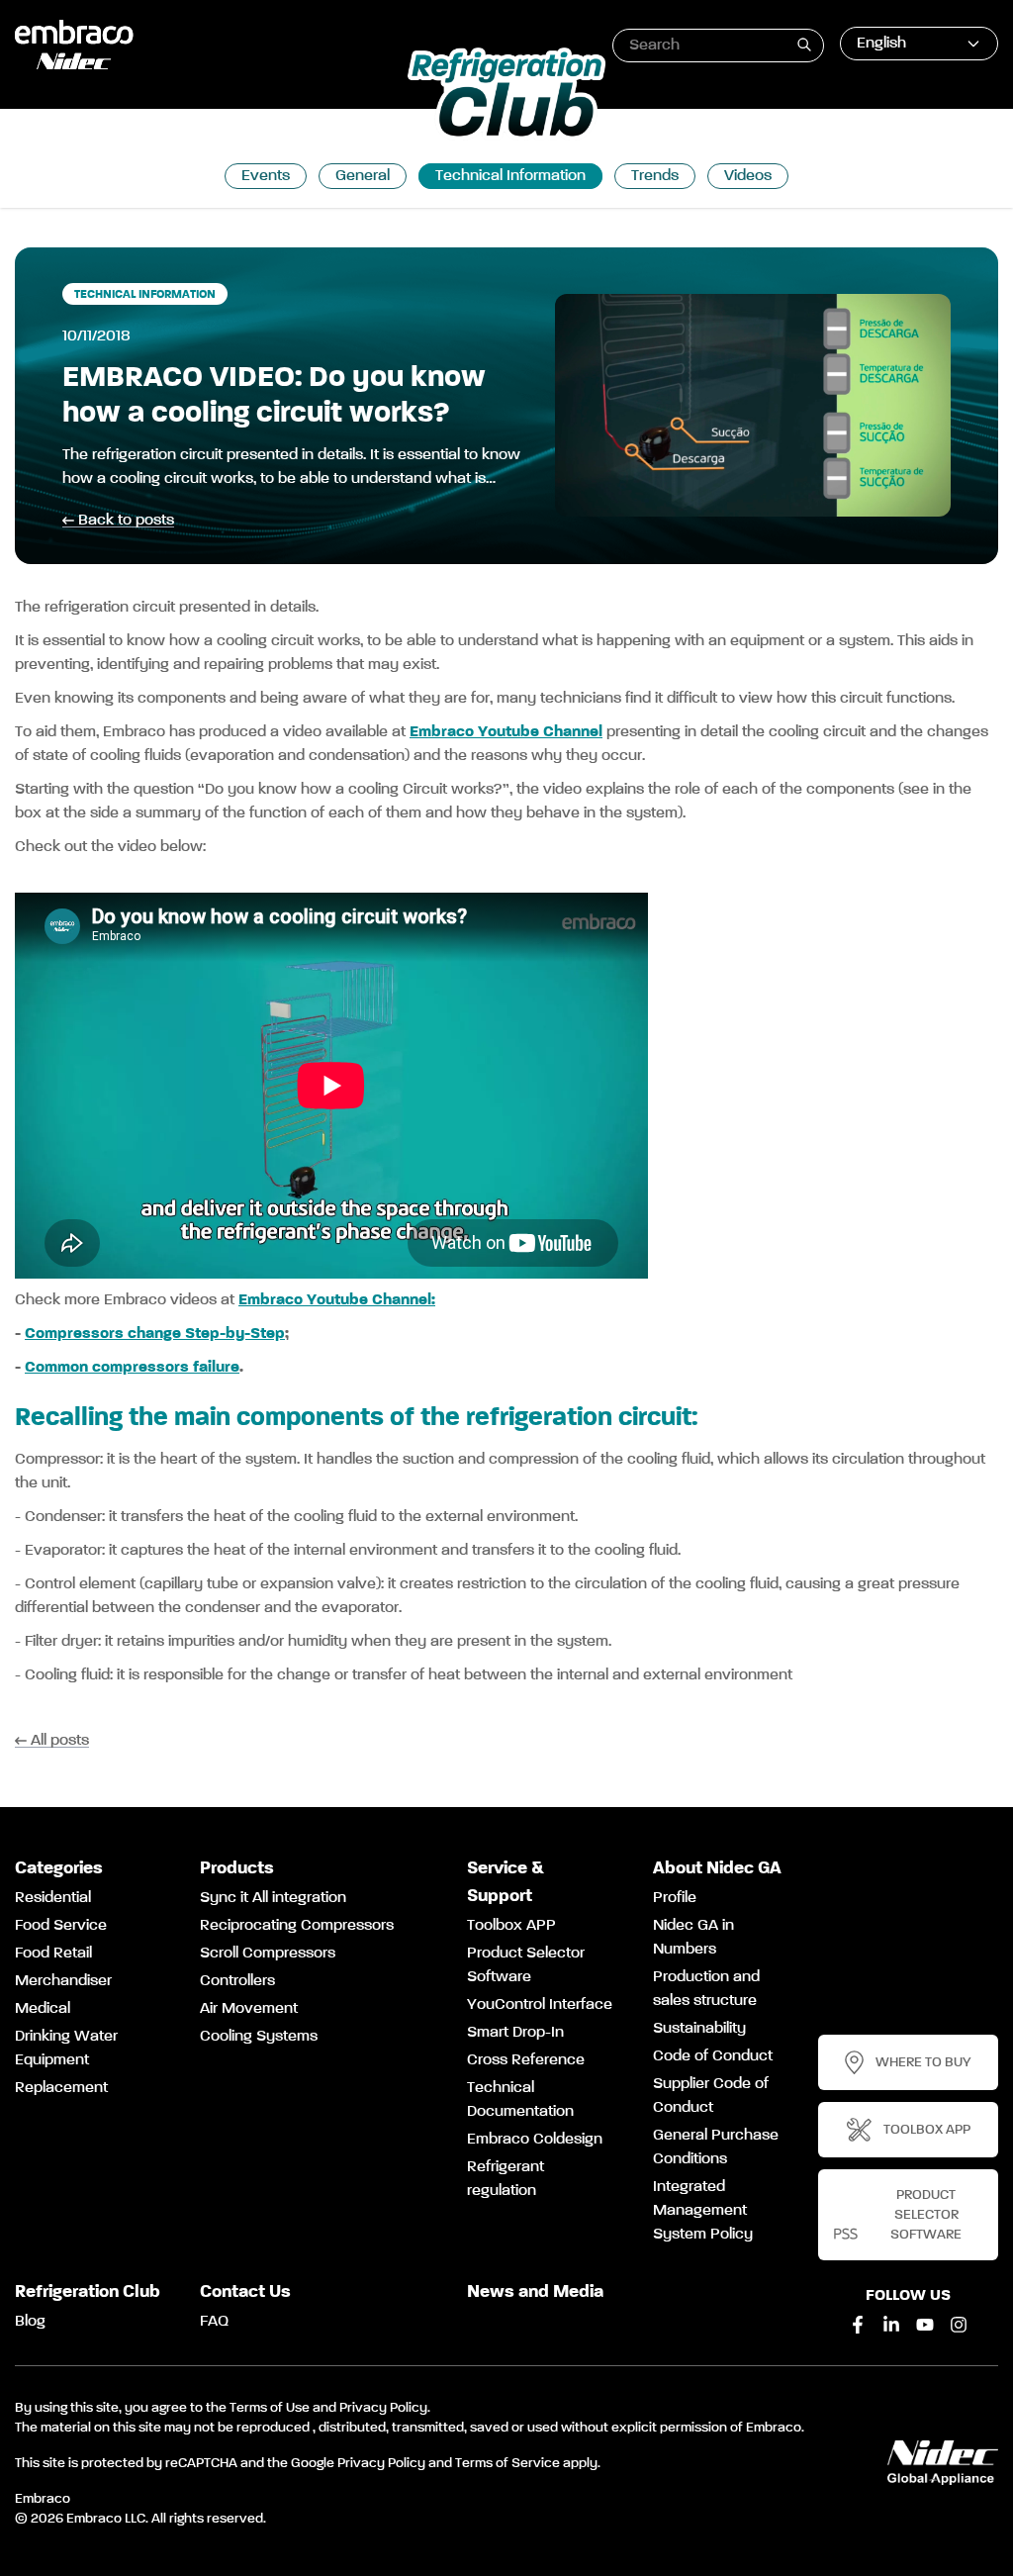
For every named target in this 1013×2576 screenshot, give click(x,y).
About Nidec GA (717, 1868)
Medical (43, 2009)
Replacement (61, 2088)
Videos (748, 176)
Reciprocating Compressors (297, 1926)
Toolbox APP (511, 1926)
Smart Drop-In (515, 2033)
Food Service (61, 1926)
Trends (655, 176)
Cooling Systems (259, 2037)
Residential (53, 1898)
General (363, 176)
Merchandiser (63, 1981)
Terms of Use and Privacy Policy (328, 2408)
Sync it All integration (273, 1898)
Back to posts (126, 521)
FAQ (214, 2322)
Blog (30, 2322)
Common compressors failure (132, 1368)
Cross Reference (526, 2060)
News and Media (535, 2292)
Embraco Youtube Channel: (337, 1300)
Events (266, 176)
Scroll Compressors (268, 1954)
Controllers (237, 1981)
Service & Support (506, 1882)
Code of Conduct (713, 2056)
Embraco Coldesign (535, 2140)
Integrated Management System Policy (703, 2211)
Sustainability (699, 2029)
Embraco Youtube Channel (506, 732)
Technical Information (510, 176)
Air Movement (249, 2009)
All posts (60, 1741)
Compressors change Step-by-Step (155, 1334)
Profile (675, 1898)
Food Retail (53, 1954)
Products (237, 1868)
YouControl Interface (540, 2005)
